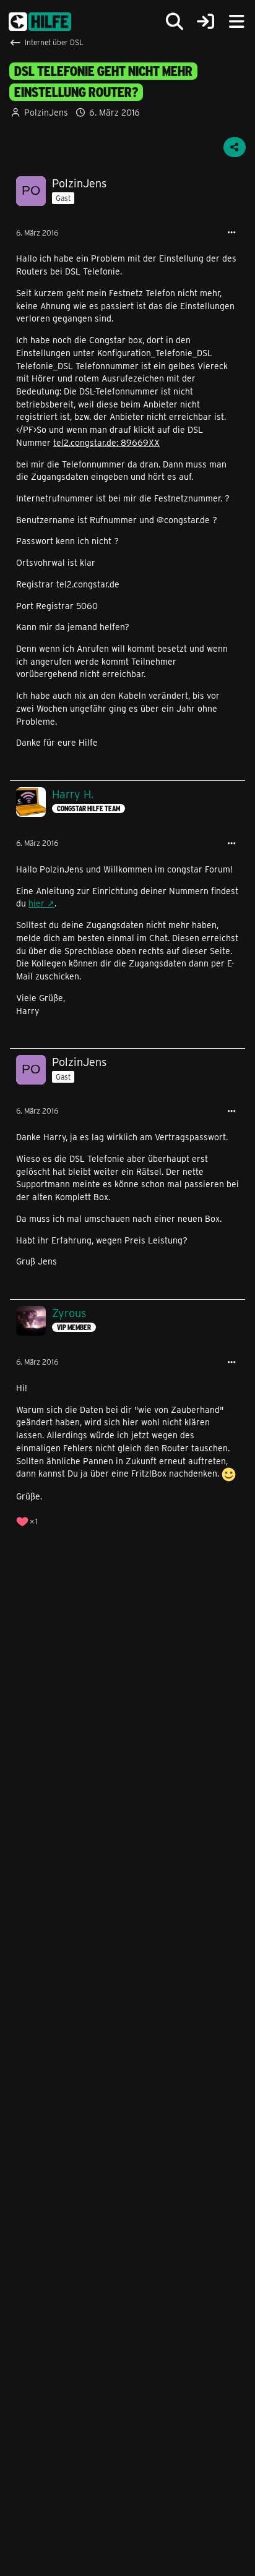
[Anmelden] (205, 22)
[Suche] (175, 22)
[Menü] (236, 22)
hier (37, 903)
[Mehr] (231, 233)
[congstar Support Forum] (40, 22)
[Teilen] (235, 147)
